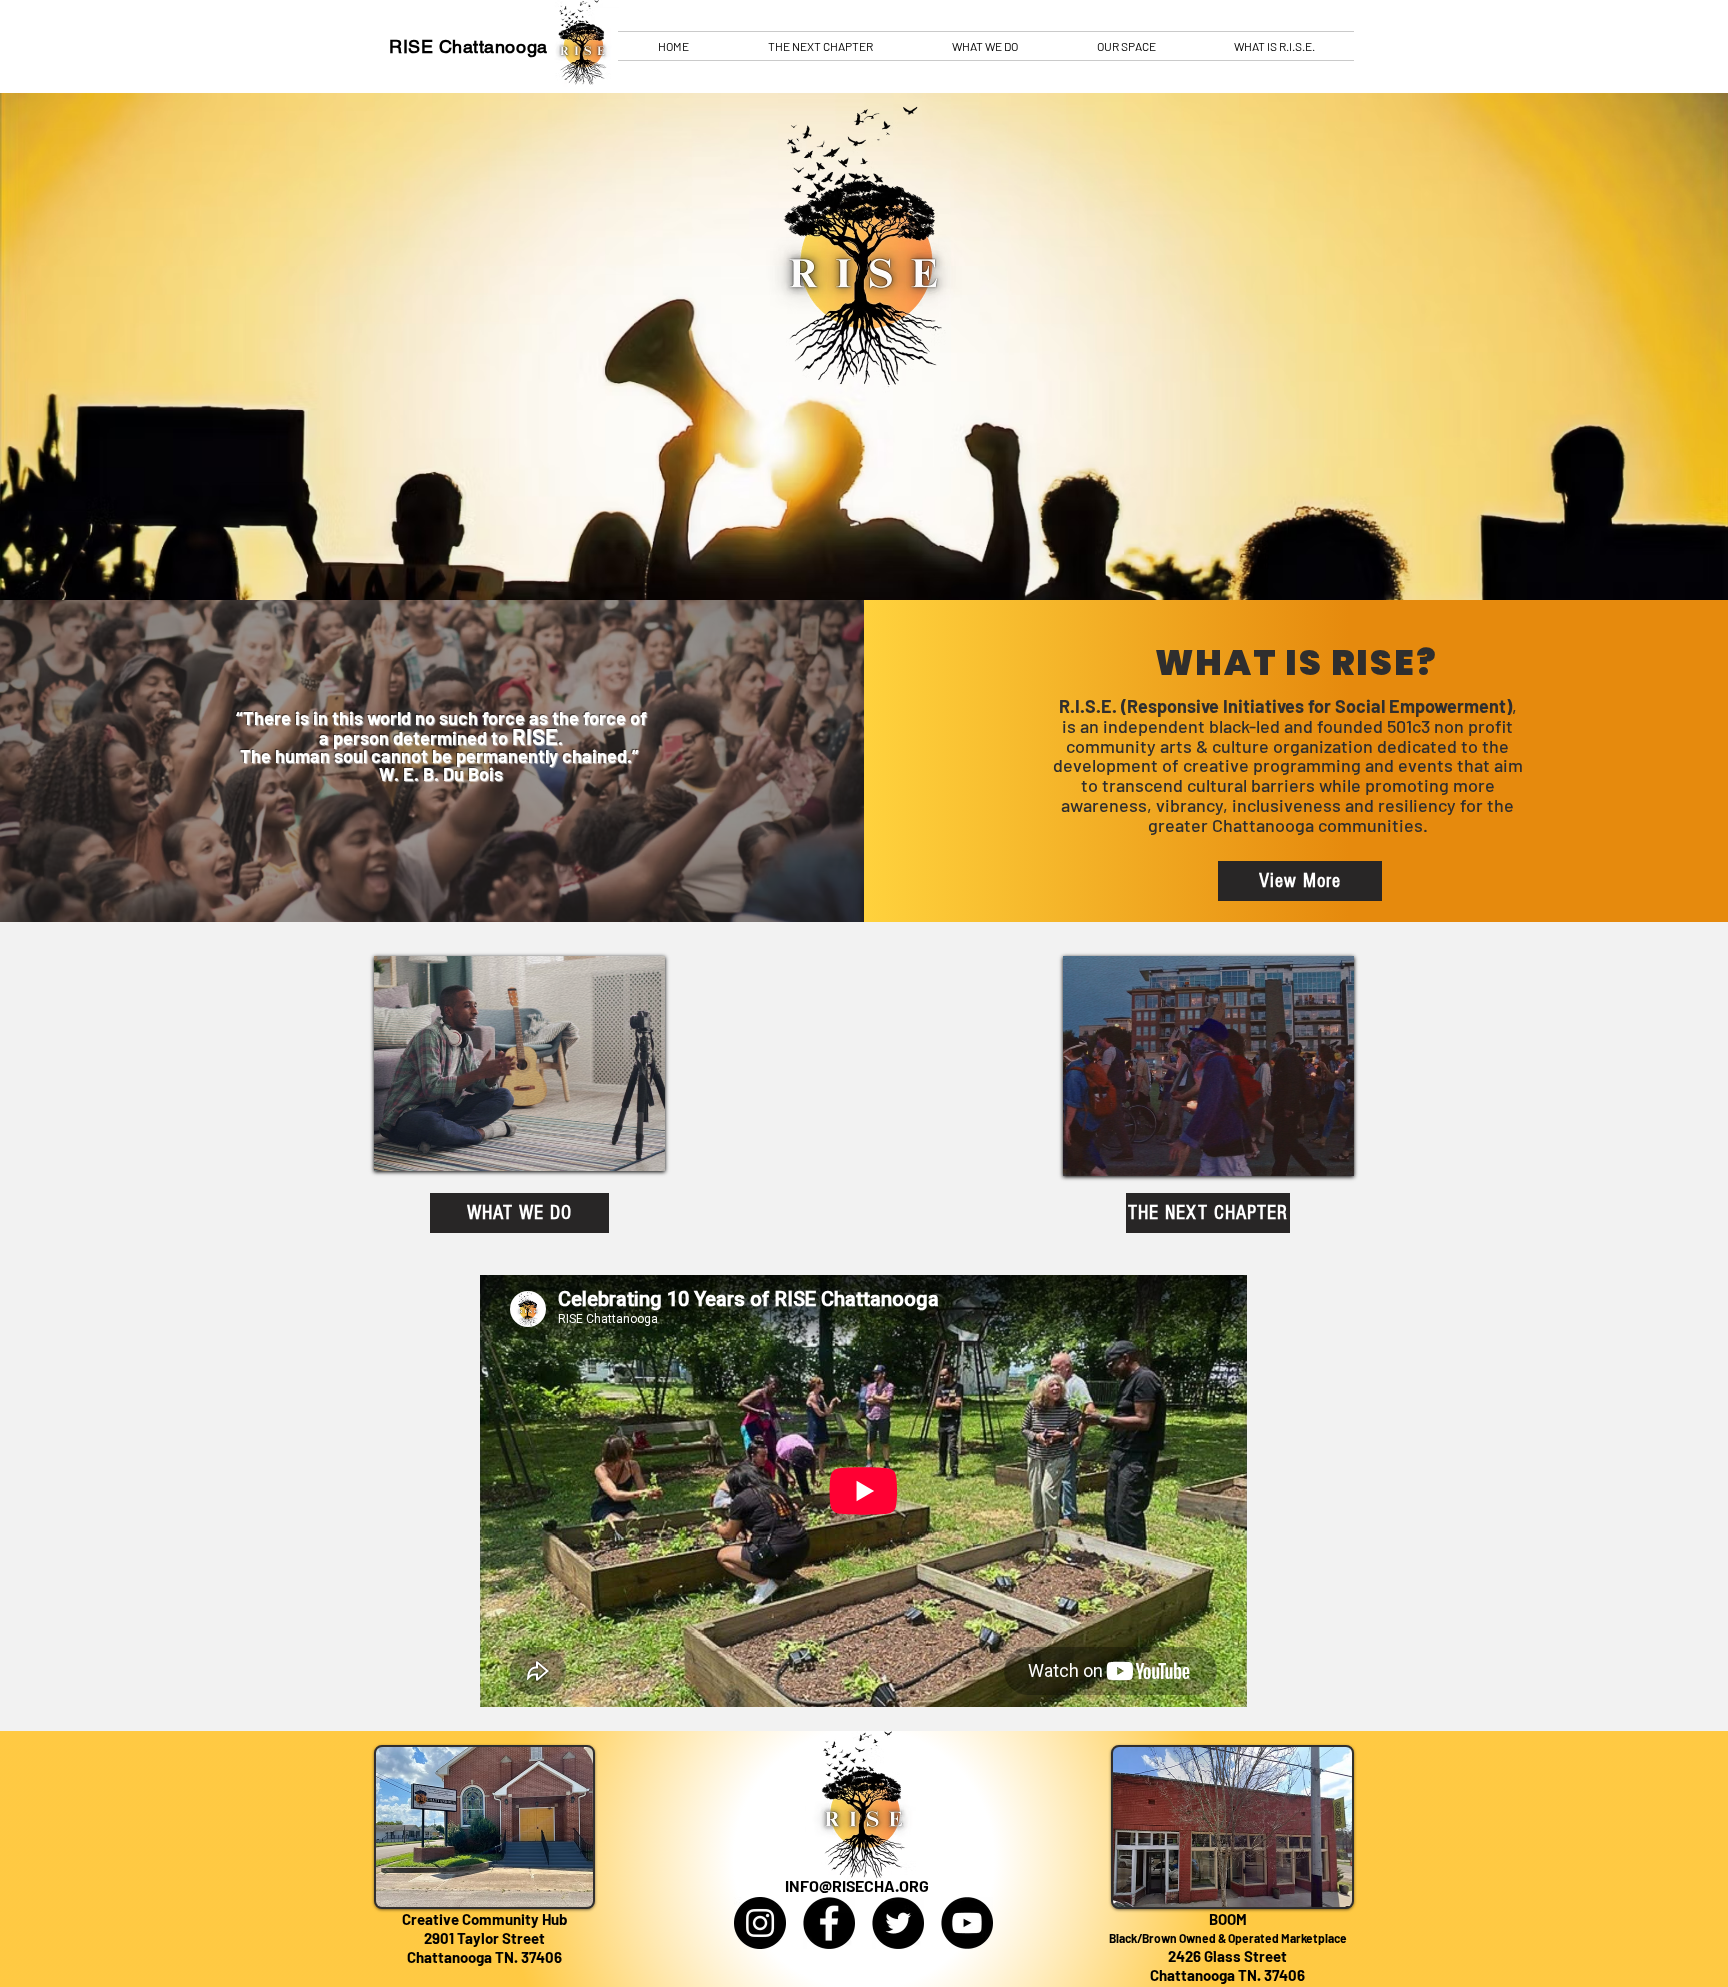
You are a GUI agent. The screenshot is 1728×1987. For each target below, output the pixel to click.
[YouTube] (967, 1923)
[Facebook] (829, 1923)
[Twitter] (898, 1923)
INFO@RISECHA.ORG (857, 1885)
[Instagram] (760, 1923)
